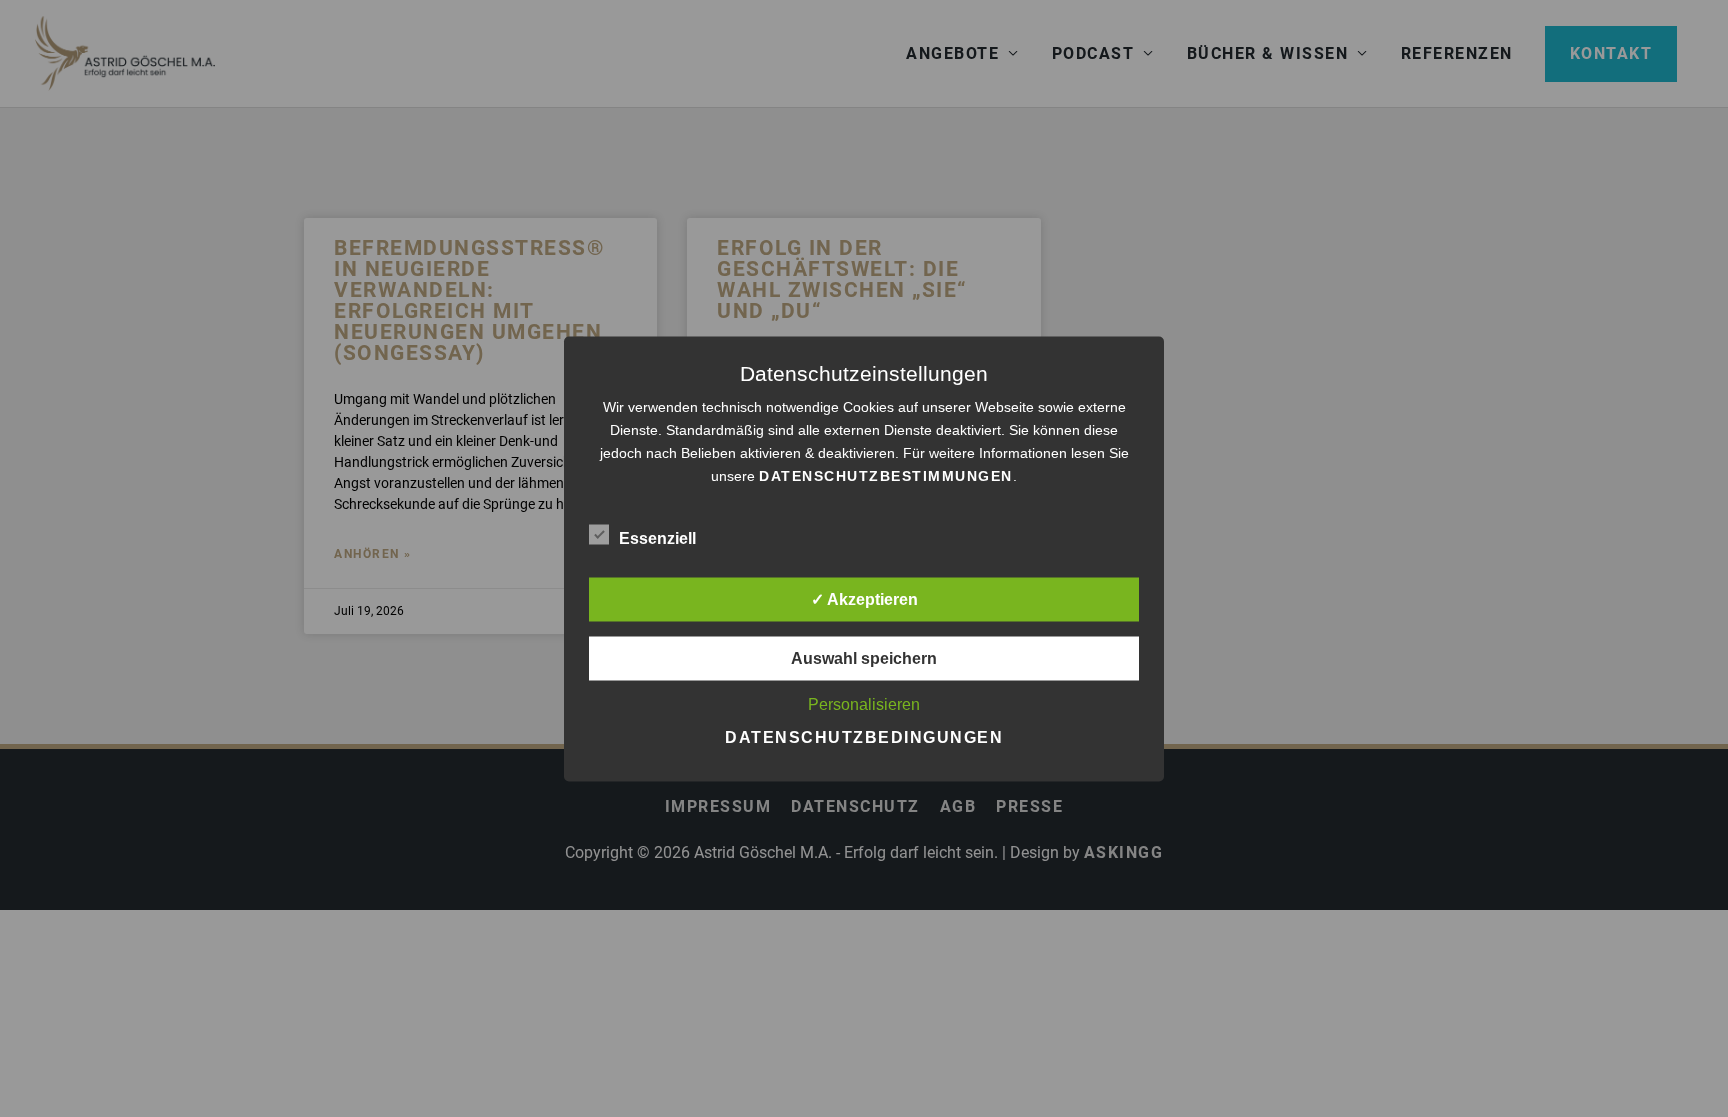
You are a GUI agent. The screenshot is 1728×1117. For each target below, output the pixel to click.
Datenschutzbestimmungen (886, 475)
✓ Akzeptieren (864, 598)
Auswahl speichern (864, 657)
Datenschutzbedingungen (864, 736)
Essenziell (657, 537)
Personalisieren (864, 703)
